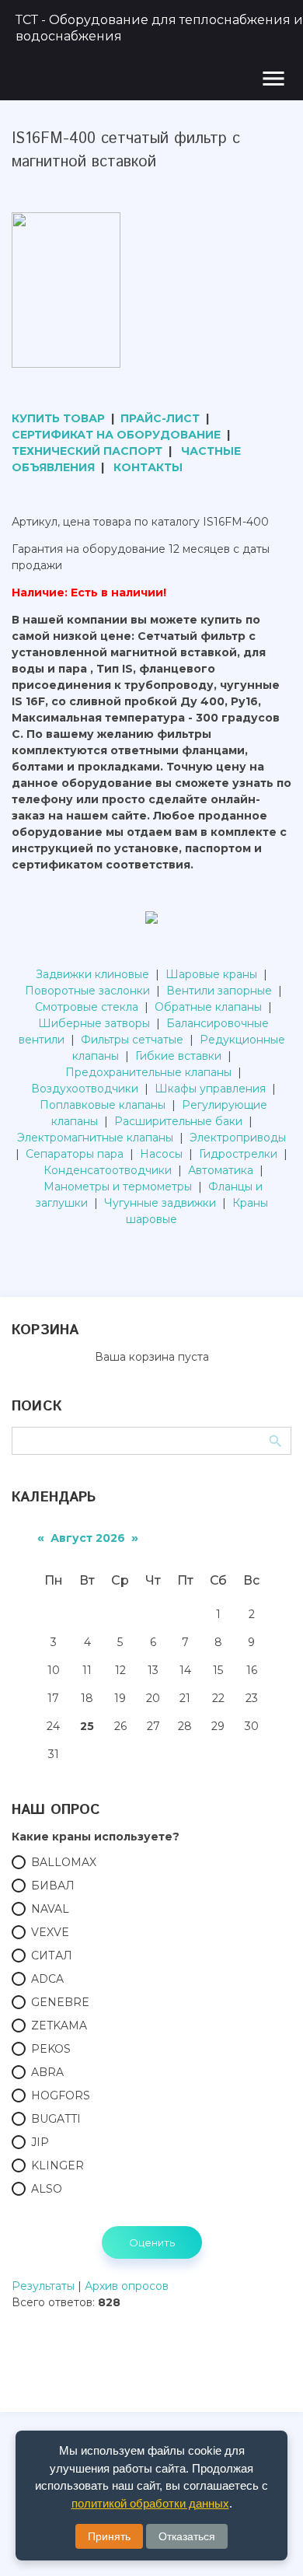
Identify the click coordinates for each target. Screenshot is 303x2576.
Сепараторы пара (75, 1154)
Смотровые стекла (87, 1007)
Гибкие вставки (178, 1056)
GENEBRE (60, 2002)
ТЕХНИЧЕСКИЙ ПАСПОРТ (87, 451)
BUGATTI (56, 2119)
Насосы (161, 1154)
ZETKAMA (59, 2025)
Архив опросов (127, 2286)
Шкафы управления (210, 1089)
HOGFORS (61, 2095)
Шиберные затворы (94, 1023)
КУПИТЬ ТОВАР (58, 418)
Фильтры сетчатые (132, 1040)
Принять (109, 2536)
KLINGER (57, 2165)
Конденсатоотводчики (108, 1170)
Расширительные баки (178, 1121)
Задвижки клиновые (92, 974)
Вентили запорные (219, 991)
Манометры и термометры (118, 1187)
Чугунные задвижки (160, 1203)
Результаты (43, 2286)
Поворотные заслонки (87, 991)
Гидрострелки (238, 1154)
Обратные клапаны (208, 1007)
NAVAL (50, 1909)
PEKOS (51, 2049)
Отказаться (187, 2536)
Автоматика (221, 1170)
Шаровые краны (211, 974)
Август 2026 (88, 1538)
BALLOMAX (64, 1862)
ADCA (47, 1979)
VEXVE (50, 1932)
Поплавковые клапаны (103, 1105)
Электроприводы (238, 1138)
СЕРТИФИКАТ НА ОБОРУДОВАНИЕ (116, 435)
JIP (40, 2142)
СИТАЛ (52, 1956)
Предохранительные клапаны (148, 1072)
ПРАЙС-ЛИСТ (160, 418)
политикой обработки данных (150, 2503)
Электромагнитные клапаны (95, 1138)
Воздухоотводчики (85, 1089)
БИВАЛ (53, 1886)
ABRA (47, 2072)
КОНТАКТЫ (148, 467)
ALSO (47, 2189)
